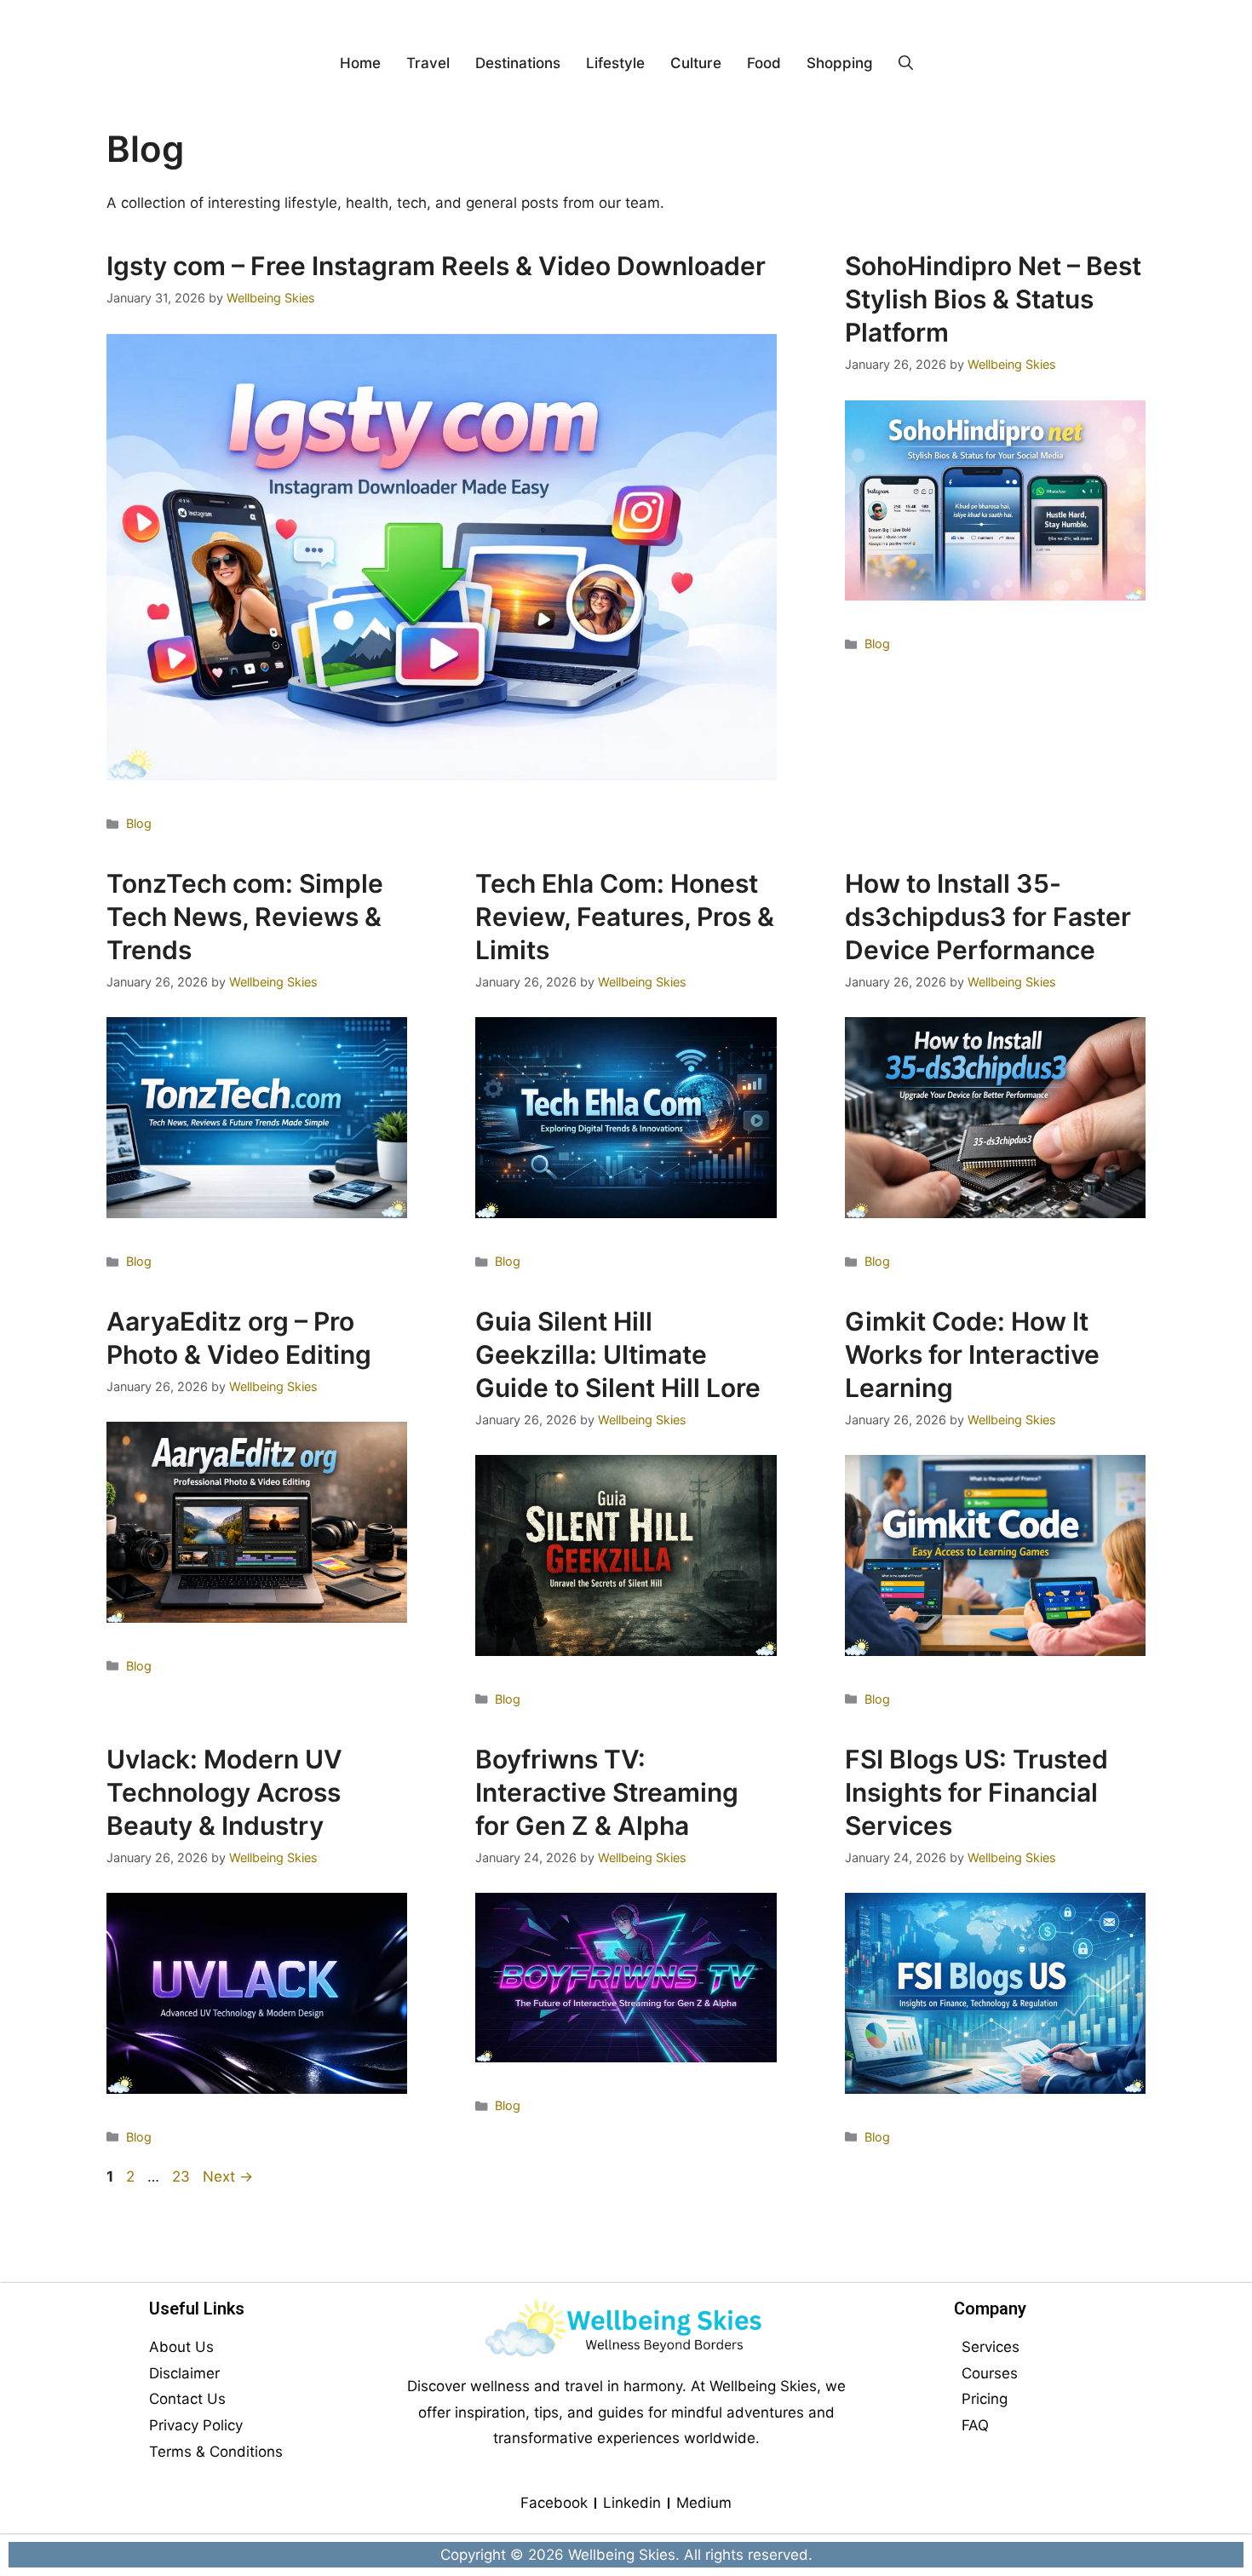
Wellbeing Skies (622, 2555)
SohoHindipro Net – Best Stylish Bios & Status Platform (993, 299)
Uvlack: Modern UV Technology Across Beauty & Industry (224, 1792)
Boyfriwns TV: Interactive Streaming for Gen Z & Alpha (607, 1792)
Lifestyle (615, 63)
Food (764, 63)
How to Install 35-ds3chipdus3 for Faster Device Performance (988, 917)
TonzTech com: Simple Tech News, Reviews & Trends (245, 917)
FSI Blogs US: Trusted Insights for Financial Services (976, 1792)
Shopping (840, 63)
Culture (696, 63)
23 (183, 2176)
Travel (428, 63)
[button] (906, 63)
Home (360, 63)
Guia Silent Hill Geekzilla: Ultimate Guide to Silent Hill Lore (618, 1354)
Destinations (518, 63)
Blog (139, 823)
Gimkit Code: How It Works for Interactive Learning (972, 1354)
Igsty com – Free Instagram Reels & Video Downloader (436, 266)
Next (228, 2176)
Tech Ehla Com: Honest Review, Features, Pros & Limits (625, 917)
